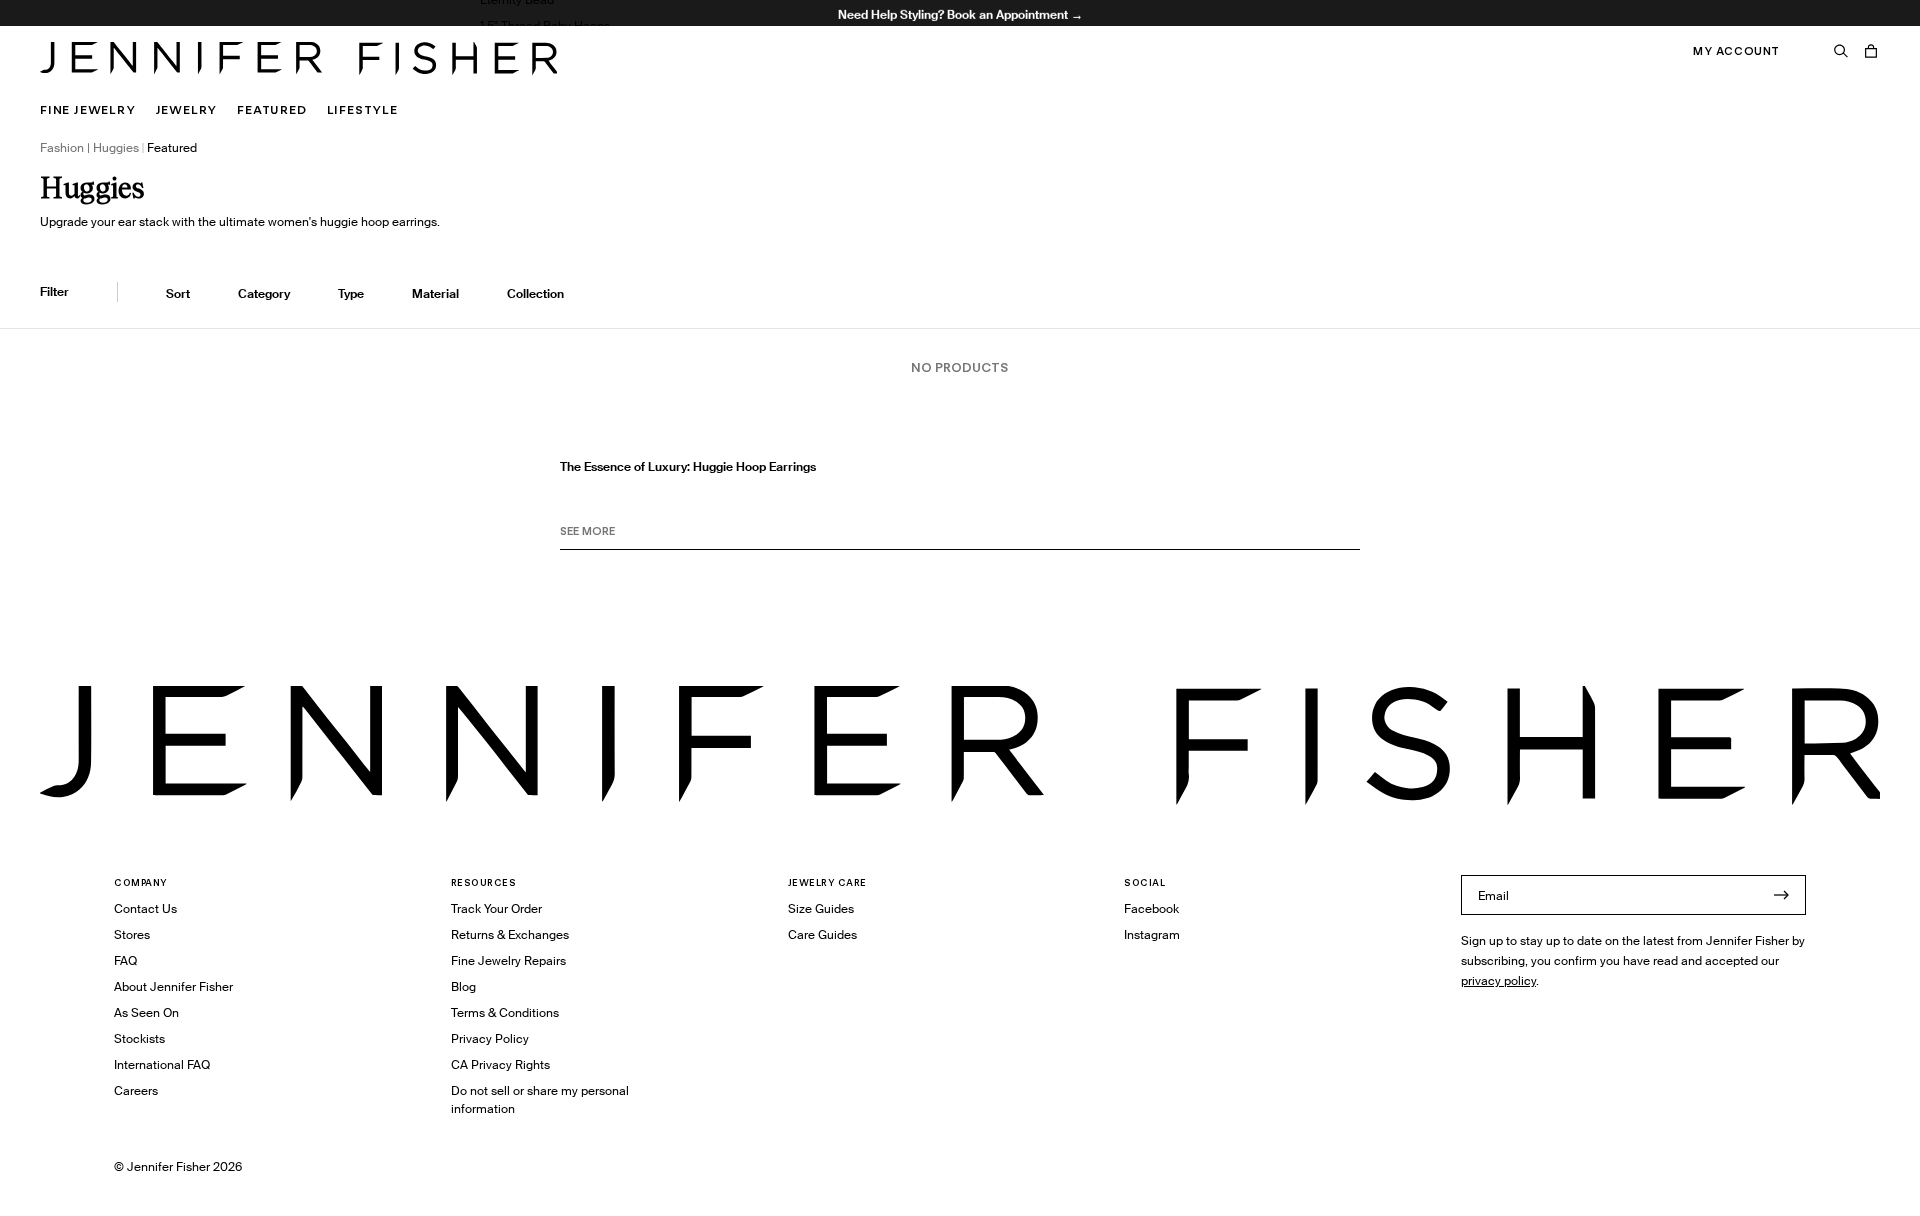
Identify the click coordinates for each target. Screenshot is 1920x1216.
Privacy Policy (490, 1038)
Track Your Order (496, 908)
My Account (1736, 51)
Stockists (139, 1038)
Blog (463, 986)
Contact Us (145, 908)
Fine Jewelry (88, 109)
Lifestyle (362, 109)
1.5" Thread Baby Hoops (545, 25)
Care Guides (822, 934)
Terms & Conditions (505, 1012)
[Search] (1841, 51)
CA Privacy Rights (500, 1064)
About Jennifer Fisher (173, 986)
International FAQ (162, 1064)
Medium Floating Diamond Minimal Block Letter (613, 77)
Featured (271, 109)
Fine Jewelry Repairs (508, 960)
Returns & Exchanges (510, 934)
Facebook (1151, 908)
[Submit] (1781, 895)
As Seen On (146, 1012)
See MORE (587, 531)
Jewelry (187, 109)
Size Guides (821, 908)
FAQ (125, 960)
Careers (136, 1090)
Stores (132, 934)
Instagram (1152, 934)
